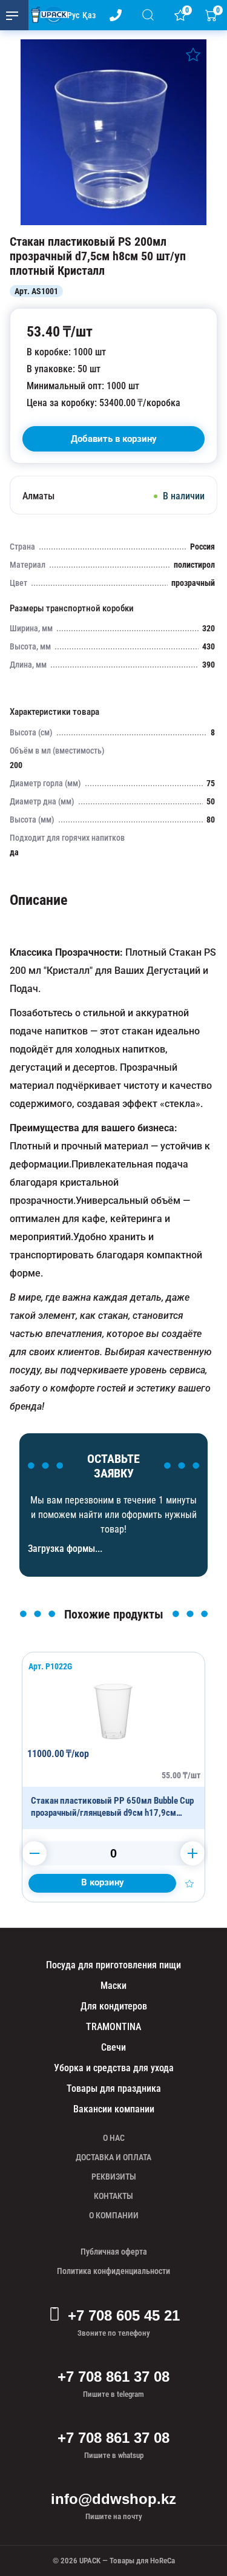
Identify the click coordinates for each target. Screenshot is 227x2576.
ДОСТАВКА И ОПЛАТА (113, 2157)
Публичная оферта (114, 2252)
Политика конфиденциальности (113, 2271)
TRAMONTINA (113, 2027)
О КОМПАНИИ (114, 2215)
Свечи (113, 2047)
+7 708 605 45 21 (124, 2315)
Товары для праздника (114, 2088)
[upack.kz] (46, 15)
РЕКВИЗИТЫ (114, 2177)
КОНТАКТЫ (113, 2196)
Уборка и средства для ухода (114, 2068)
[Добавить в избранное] (193, 54)
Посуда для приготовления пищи (113, 1965)
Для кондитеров (114, 2006)
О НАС (114, 2138)
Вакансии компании (114, 2109)
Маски (113, 1986)
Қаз (89, 15)
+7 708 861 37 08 (113, 2377)
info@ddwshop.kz (113, 2499)
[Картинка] (113, 222)
